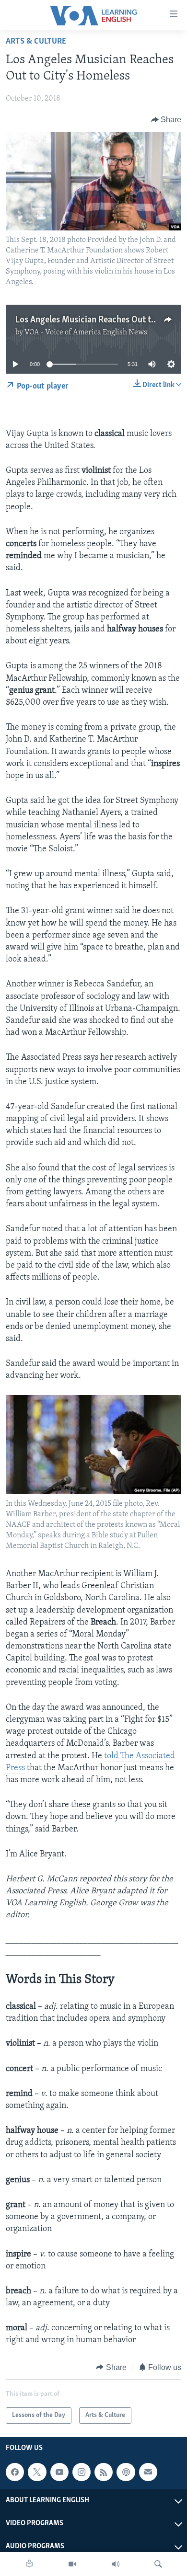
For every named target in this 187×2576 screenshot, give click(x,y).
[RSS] (104, 2472)
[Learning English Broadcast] (116, 2564)
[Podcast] (126, 2472)
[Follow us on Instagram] (82, 2472)
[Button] (166, 120)
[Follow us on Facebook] (15, 2472)
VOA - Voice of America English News (86, 332)
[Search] (158, 2564)
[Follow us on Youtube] (59, 2472)
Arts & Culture (36, 42)
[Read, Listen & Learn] (29, 2564)
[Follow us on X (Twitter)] (37, 2472)
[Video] (72, 2564)
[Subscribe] (148, 2472)
